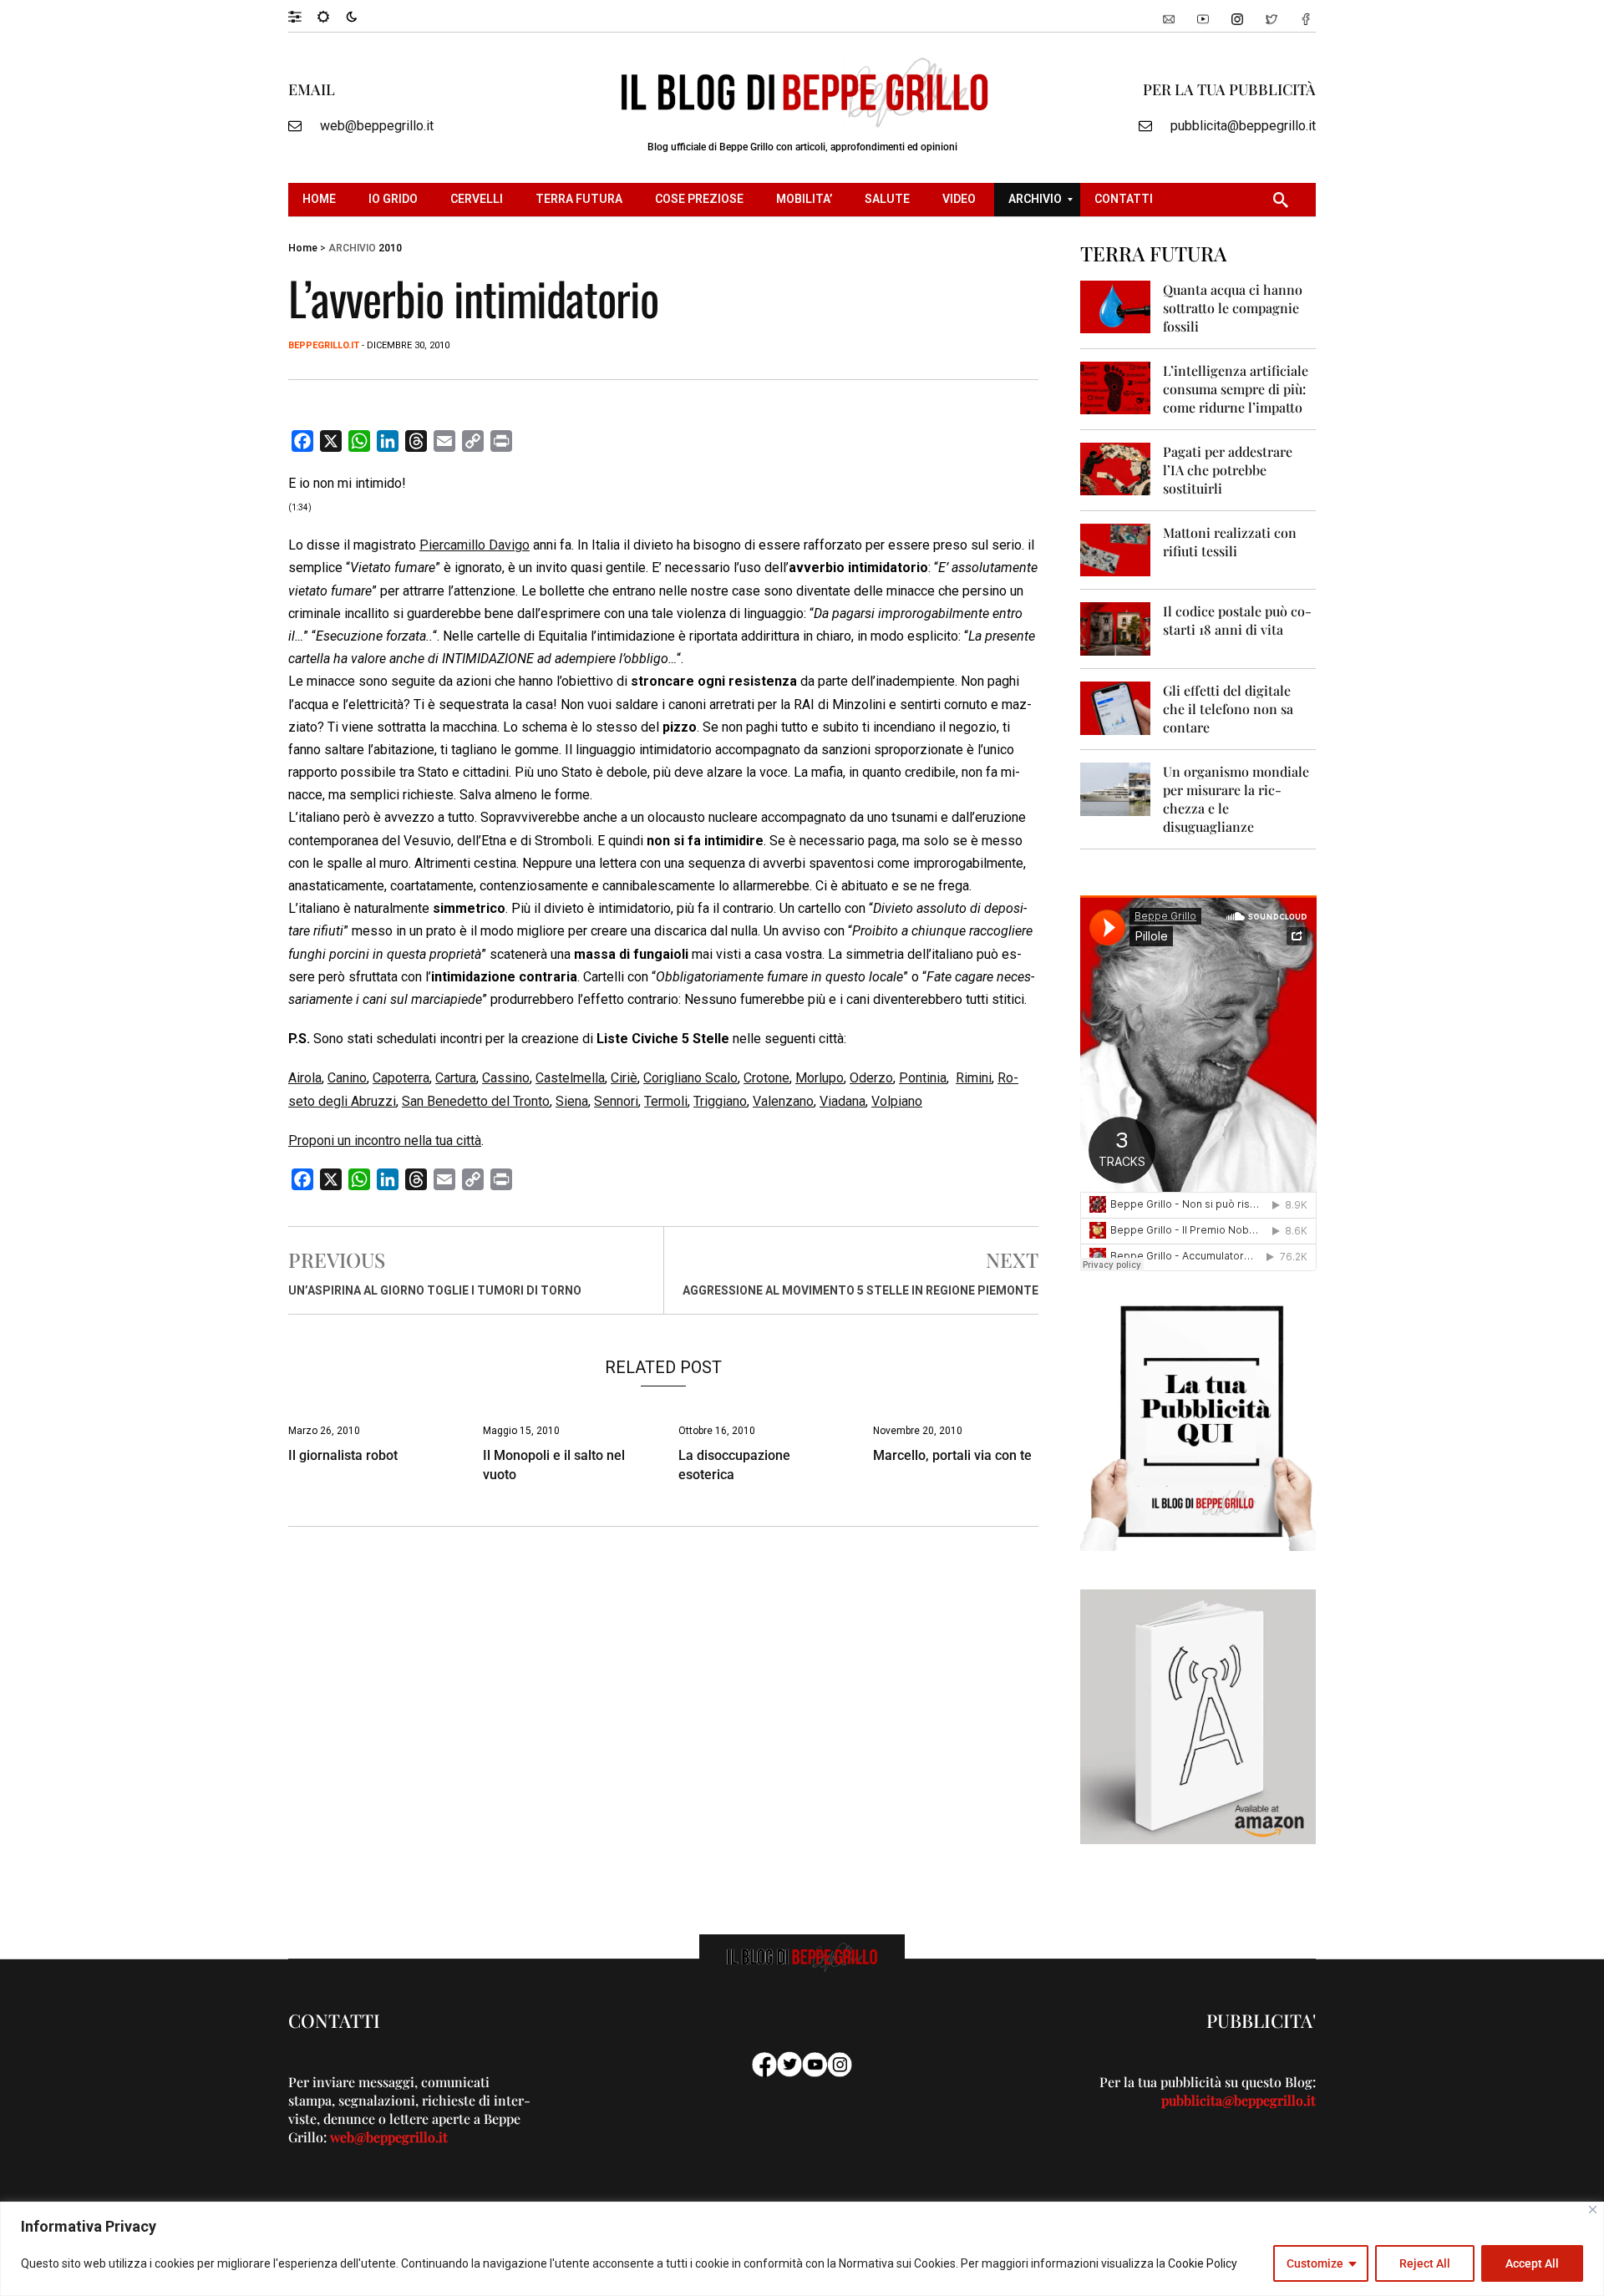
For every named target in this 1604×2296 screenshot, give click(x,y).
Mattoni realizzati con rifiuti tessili (1230, 542)
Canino (347, 1078)
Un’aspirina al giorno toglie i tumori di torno (435, 1290)
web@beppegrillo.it (377, 126)
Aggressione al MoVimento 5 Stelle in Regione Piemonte (860, 1290)
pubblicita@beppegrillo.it (1243, 126)
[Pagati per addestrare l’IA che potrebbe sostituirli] (1116, 468)
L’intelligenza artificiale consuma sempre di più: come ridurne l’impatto (1236, 389)
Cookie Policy (1203, 2263)
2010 (390, 248)
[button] (303, 16)
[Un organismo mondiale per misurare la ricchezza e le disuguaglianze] (1116, 788)
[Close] (1593, 2210)
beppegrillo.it (324, 345)
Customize (1315, 2263)
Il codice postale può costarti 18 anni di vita (1237, 620)
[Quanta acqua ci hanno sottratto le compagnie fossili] (1116, 306)
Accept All (1532, 2263)
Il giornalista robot (343, 1455)
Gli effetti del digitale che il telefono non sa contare (1228, 709)
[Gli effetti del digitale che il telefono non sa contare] (1116, 707)
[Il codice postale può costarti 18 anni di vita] (1116, 628)
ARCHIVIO (352, 248)
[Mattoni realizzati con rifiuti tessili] (1116, 549)
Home (303, 248)
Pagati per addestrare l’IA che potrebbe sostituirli (1228, 470)
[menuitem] (321, 200)
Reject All (1425, 2263)
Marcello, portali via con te (952, 1455)
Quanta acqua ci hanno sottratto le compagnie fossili (1233, 308)
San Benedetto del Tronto (476, 1101)
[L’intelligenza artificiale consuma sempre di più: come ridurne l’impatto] (1116, 387)
